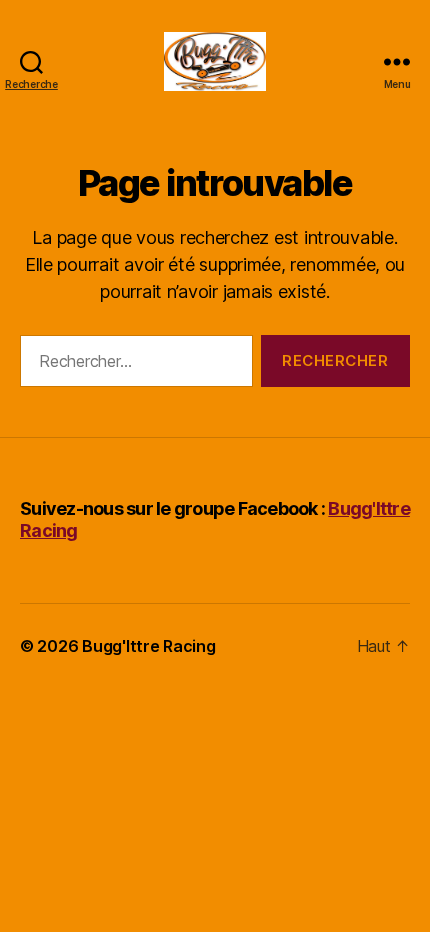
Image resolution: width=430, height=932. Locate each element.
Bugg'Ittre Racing (148, 646)
